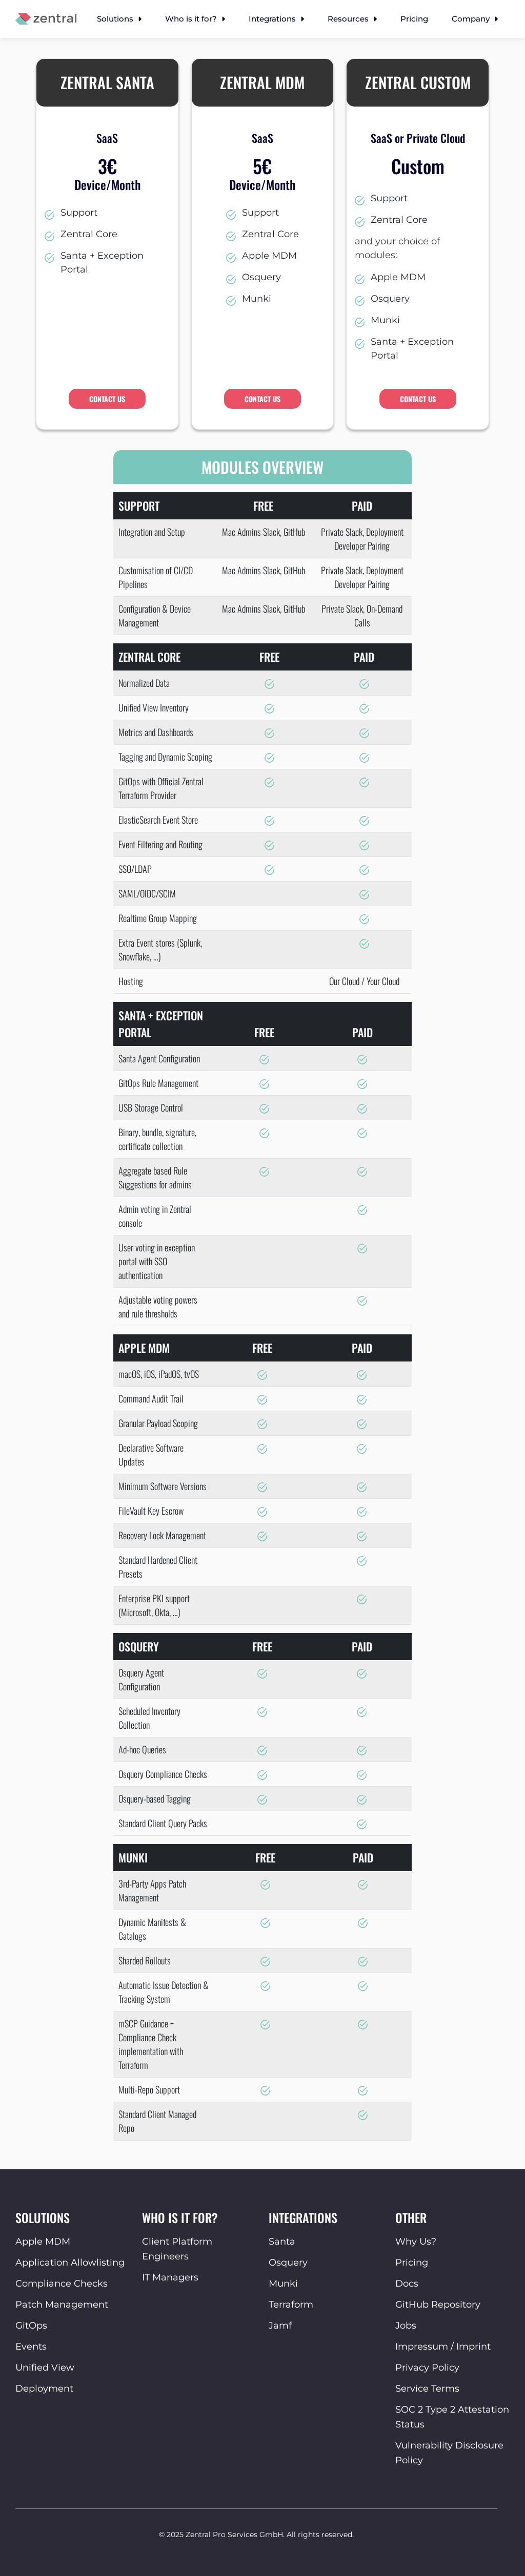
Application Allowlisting (70, 2263)
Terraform (291, 2305)
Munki (283, 2284)
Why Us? (416, 2242)
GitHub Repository (438, 2305)
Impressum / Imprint (443, 2347)
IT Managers (170, 2277)
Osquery (288, 2263)
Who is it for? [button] (192, 19)
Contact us (107, 399)
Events (31, 2347)
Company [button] (472, 19)
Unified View (45, 2368)
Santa (282, 2242)
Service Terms (427, 2389)
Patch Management (62, 2305)
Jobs (406, 2326)
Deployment (44, 2389)
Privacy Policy (427, 2368)
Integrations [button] (273, 19)
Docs (407, 2284)
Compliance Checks (62, 2284)
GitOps (31, 2326)
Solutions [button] (116, 19)
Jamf (280, 2326)
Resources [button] (349, 19)
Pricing (414, 19)
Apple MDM (43, 2242)
